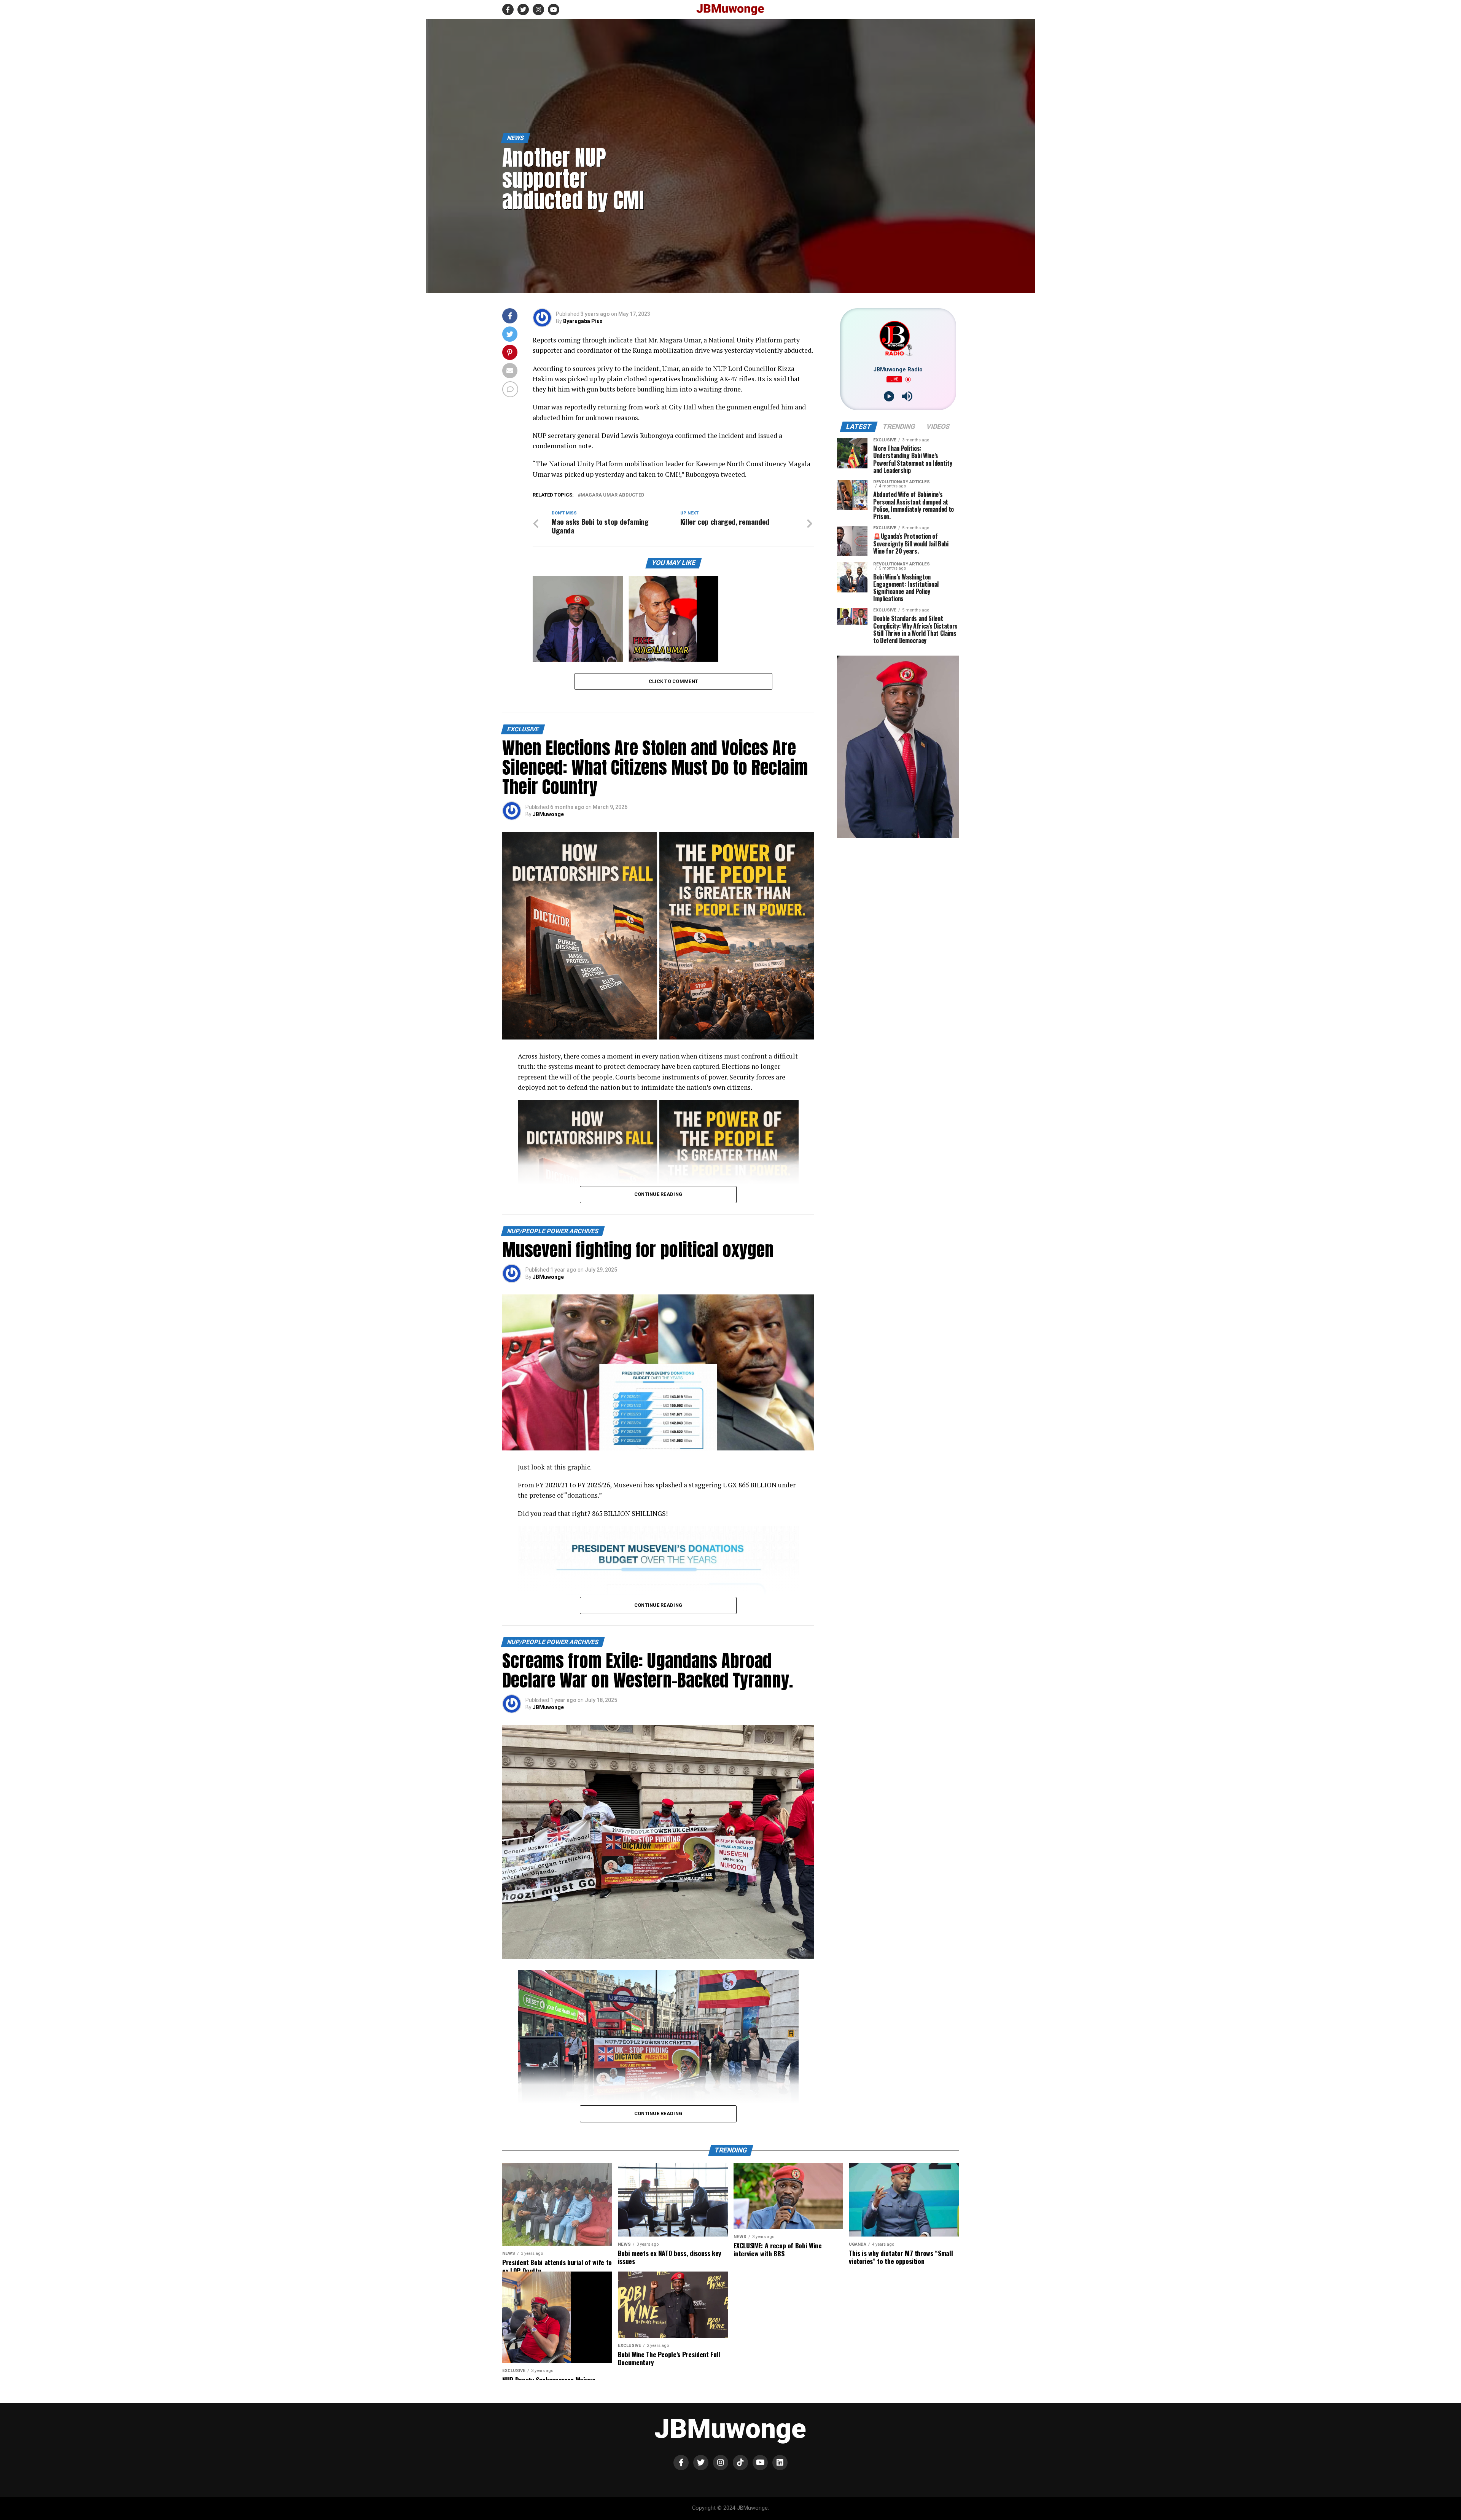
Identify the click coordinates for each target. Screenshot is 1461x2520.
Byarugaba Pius (583, 321)
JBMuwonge (548, 814)
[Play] (889, 396)
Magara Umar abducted (612, 495)
